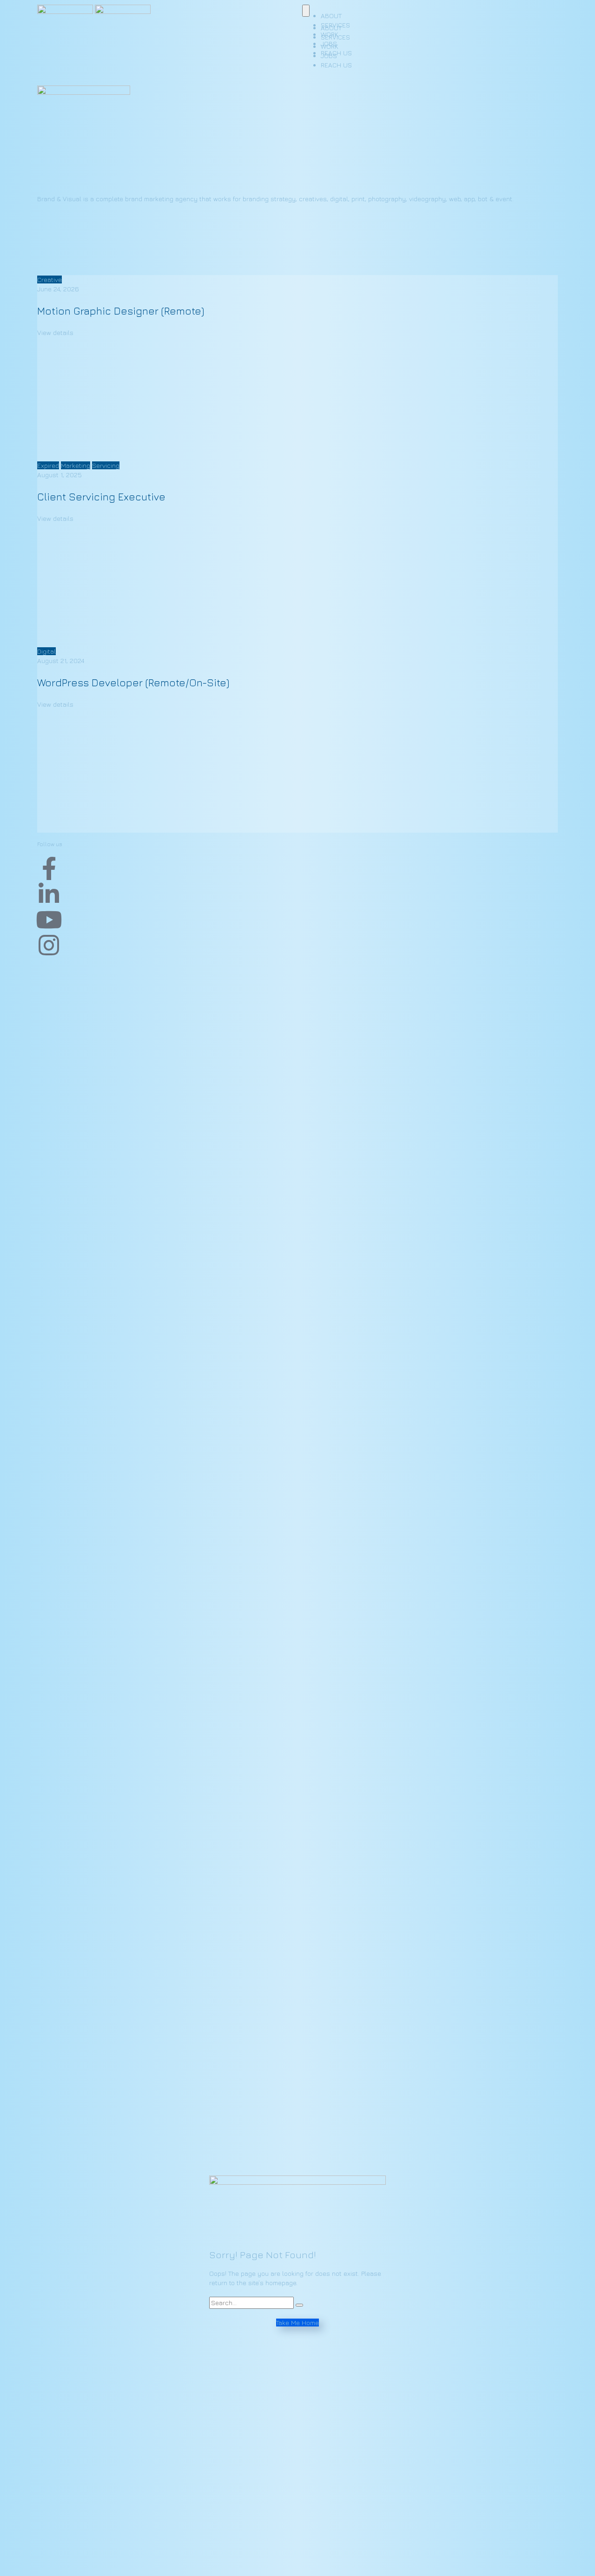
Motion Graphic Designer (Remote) (121, 311)
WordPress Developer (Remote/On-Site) (133, 683)
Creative (50, 279)
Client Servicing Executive (101, 497)
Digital (46, 651)
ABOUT (331, 28)
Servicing (106, 465)
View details (55, 332)
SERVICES (335, 37)
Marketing (76, 465)
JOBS (329, 56)
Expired (48, 465)
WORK (330, 46)
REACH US (336, 65)
